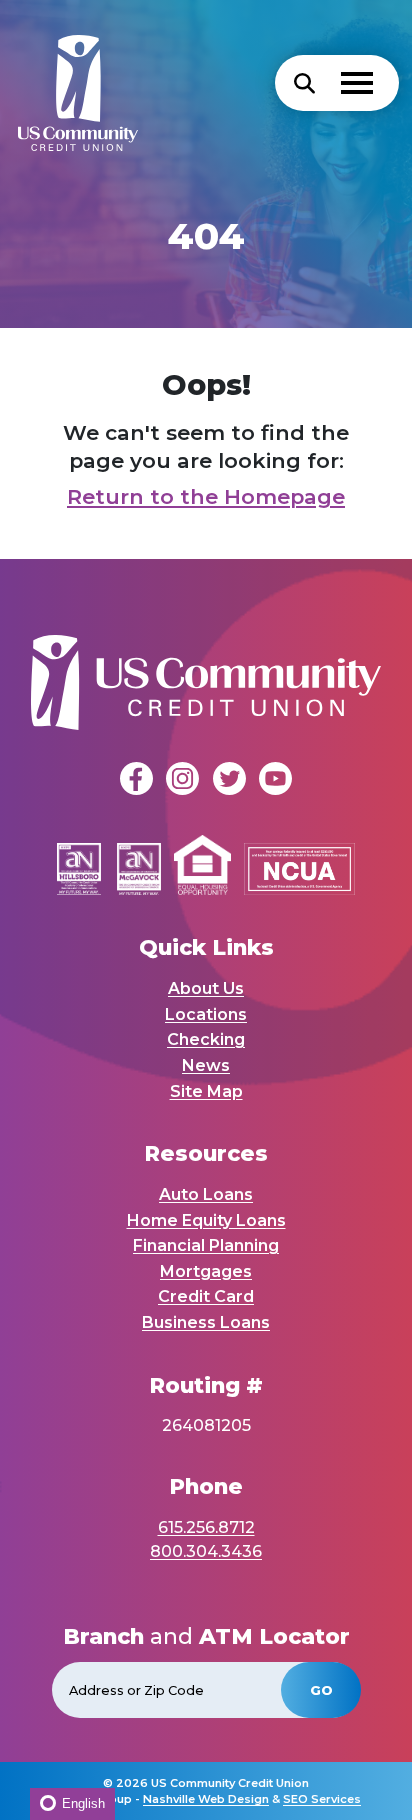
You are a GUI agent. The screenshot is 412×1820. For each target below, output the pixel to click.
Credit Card (206, 1296)
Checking (206, 1039)
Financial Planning (206, 1245)
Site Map (206, 1091)
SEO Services (322, 1799)
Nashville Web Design (206, 1799)
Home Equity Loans (206, 1220)
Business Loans (206, 1322)
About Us (206, 988)
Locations (206, 1014)
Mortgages (206, 1271)
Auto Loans (206, 1194)
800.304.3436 (206, 1551)
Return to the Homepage (206, 496)
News (206, 1065)
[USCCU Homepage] (69, 83)
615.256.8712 (206, 1527)
